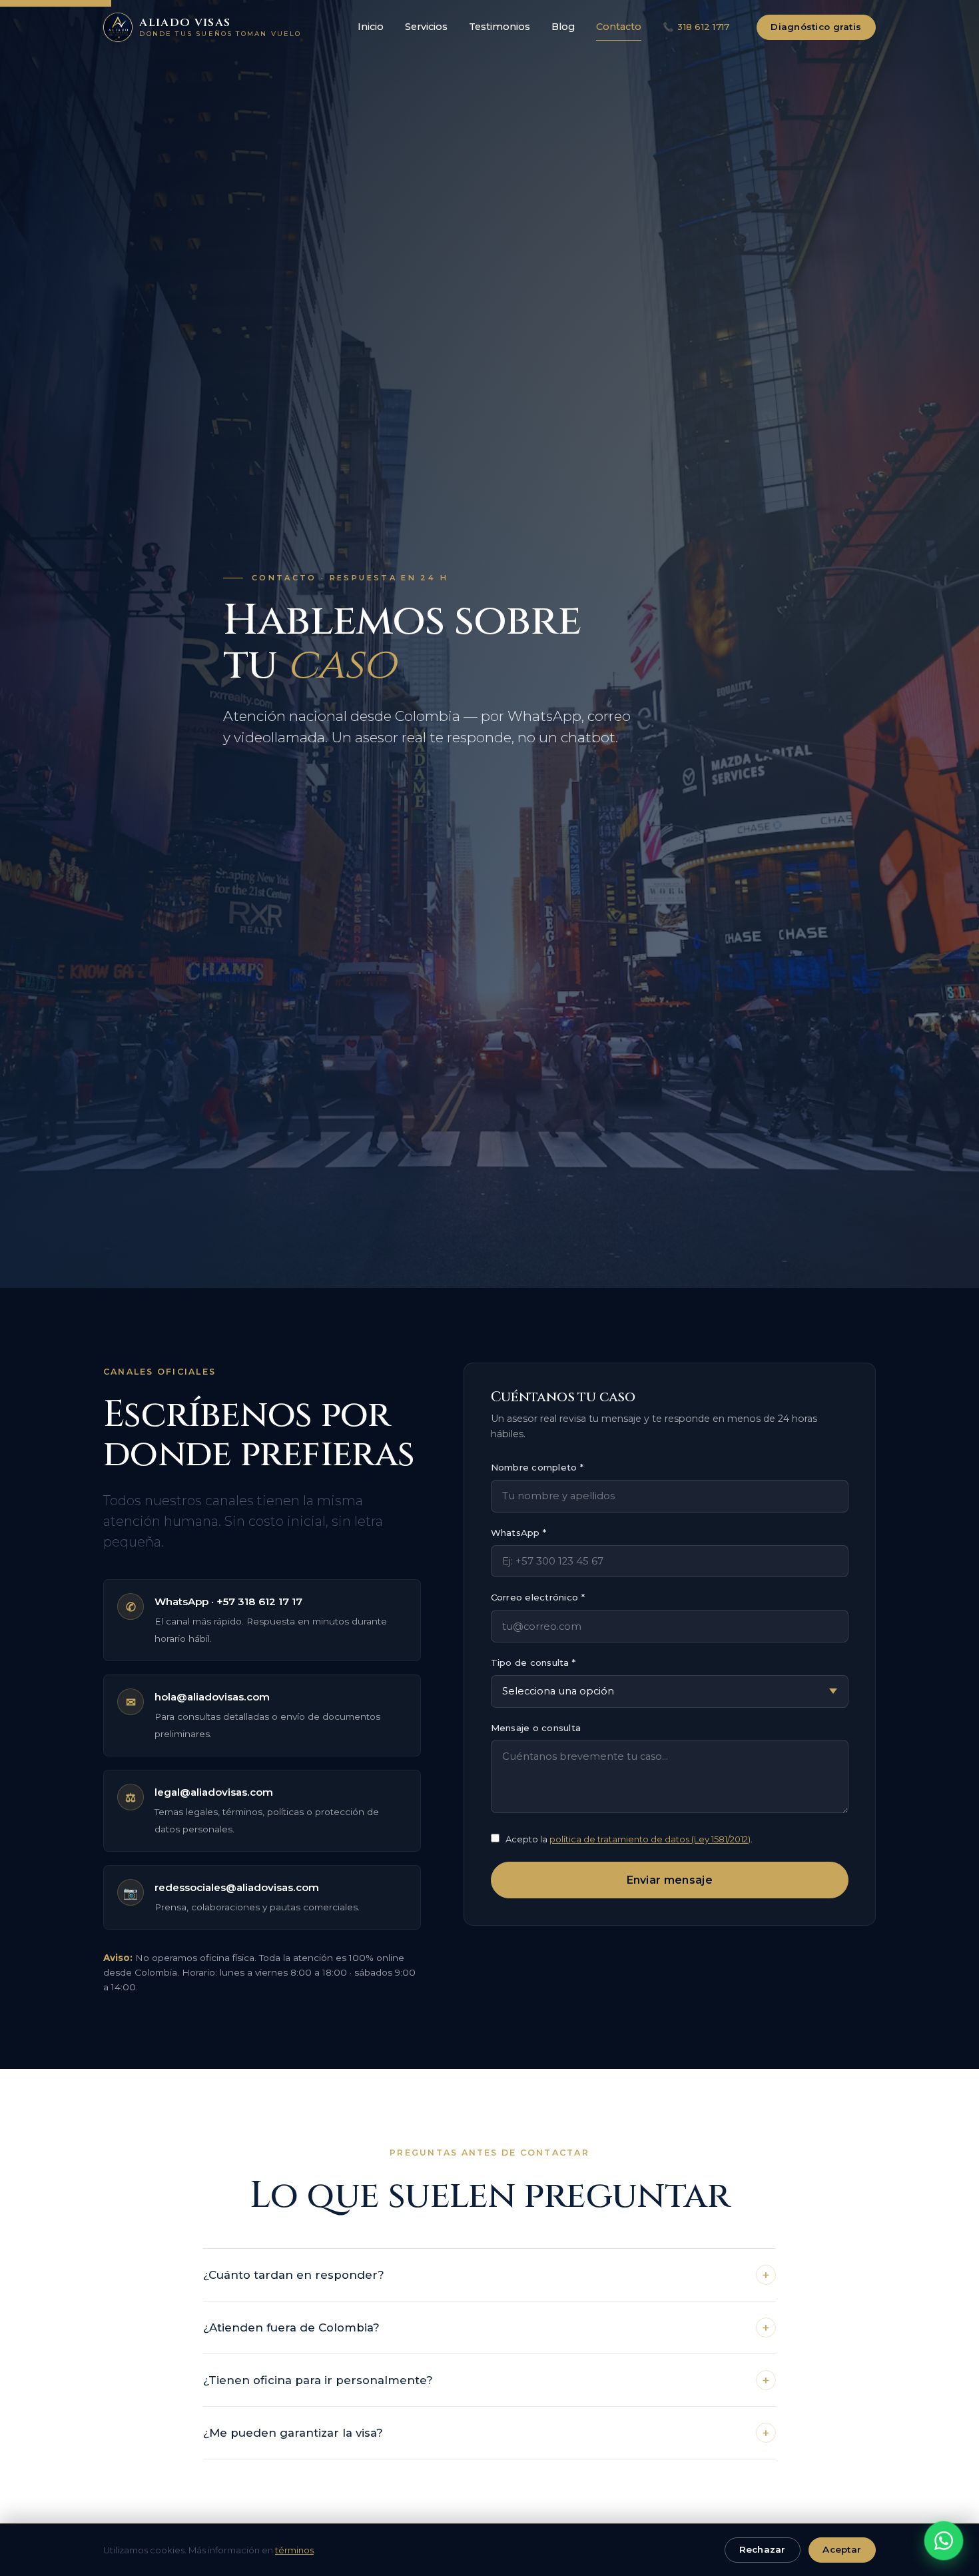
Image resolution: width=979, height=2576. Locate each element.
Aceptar (842, 2549)
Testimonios (499, 27)
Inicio (371, 27)
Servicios (426, 27)
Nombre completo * (537, 1467)
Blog (563, 27)
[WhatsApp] (944, 2541)
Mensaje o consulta (536, 1728)
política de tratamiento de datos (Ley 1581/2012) (650, 1839)
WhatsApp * (519, 1533)
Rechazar (763, 2549)
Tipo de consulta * (533, 1662)
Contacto (619, 27)
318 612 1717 (696, 27)
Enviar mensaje (670, 1880)
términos (294, 2550)
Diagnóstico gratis (816, 27)
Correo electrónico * (538, 1598)
